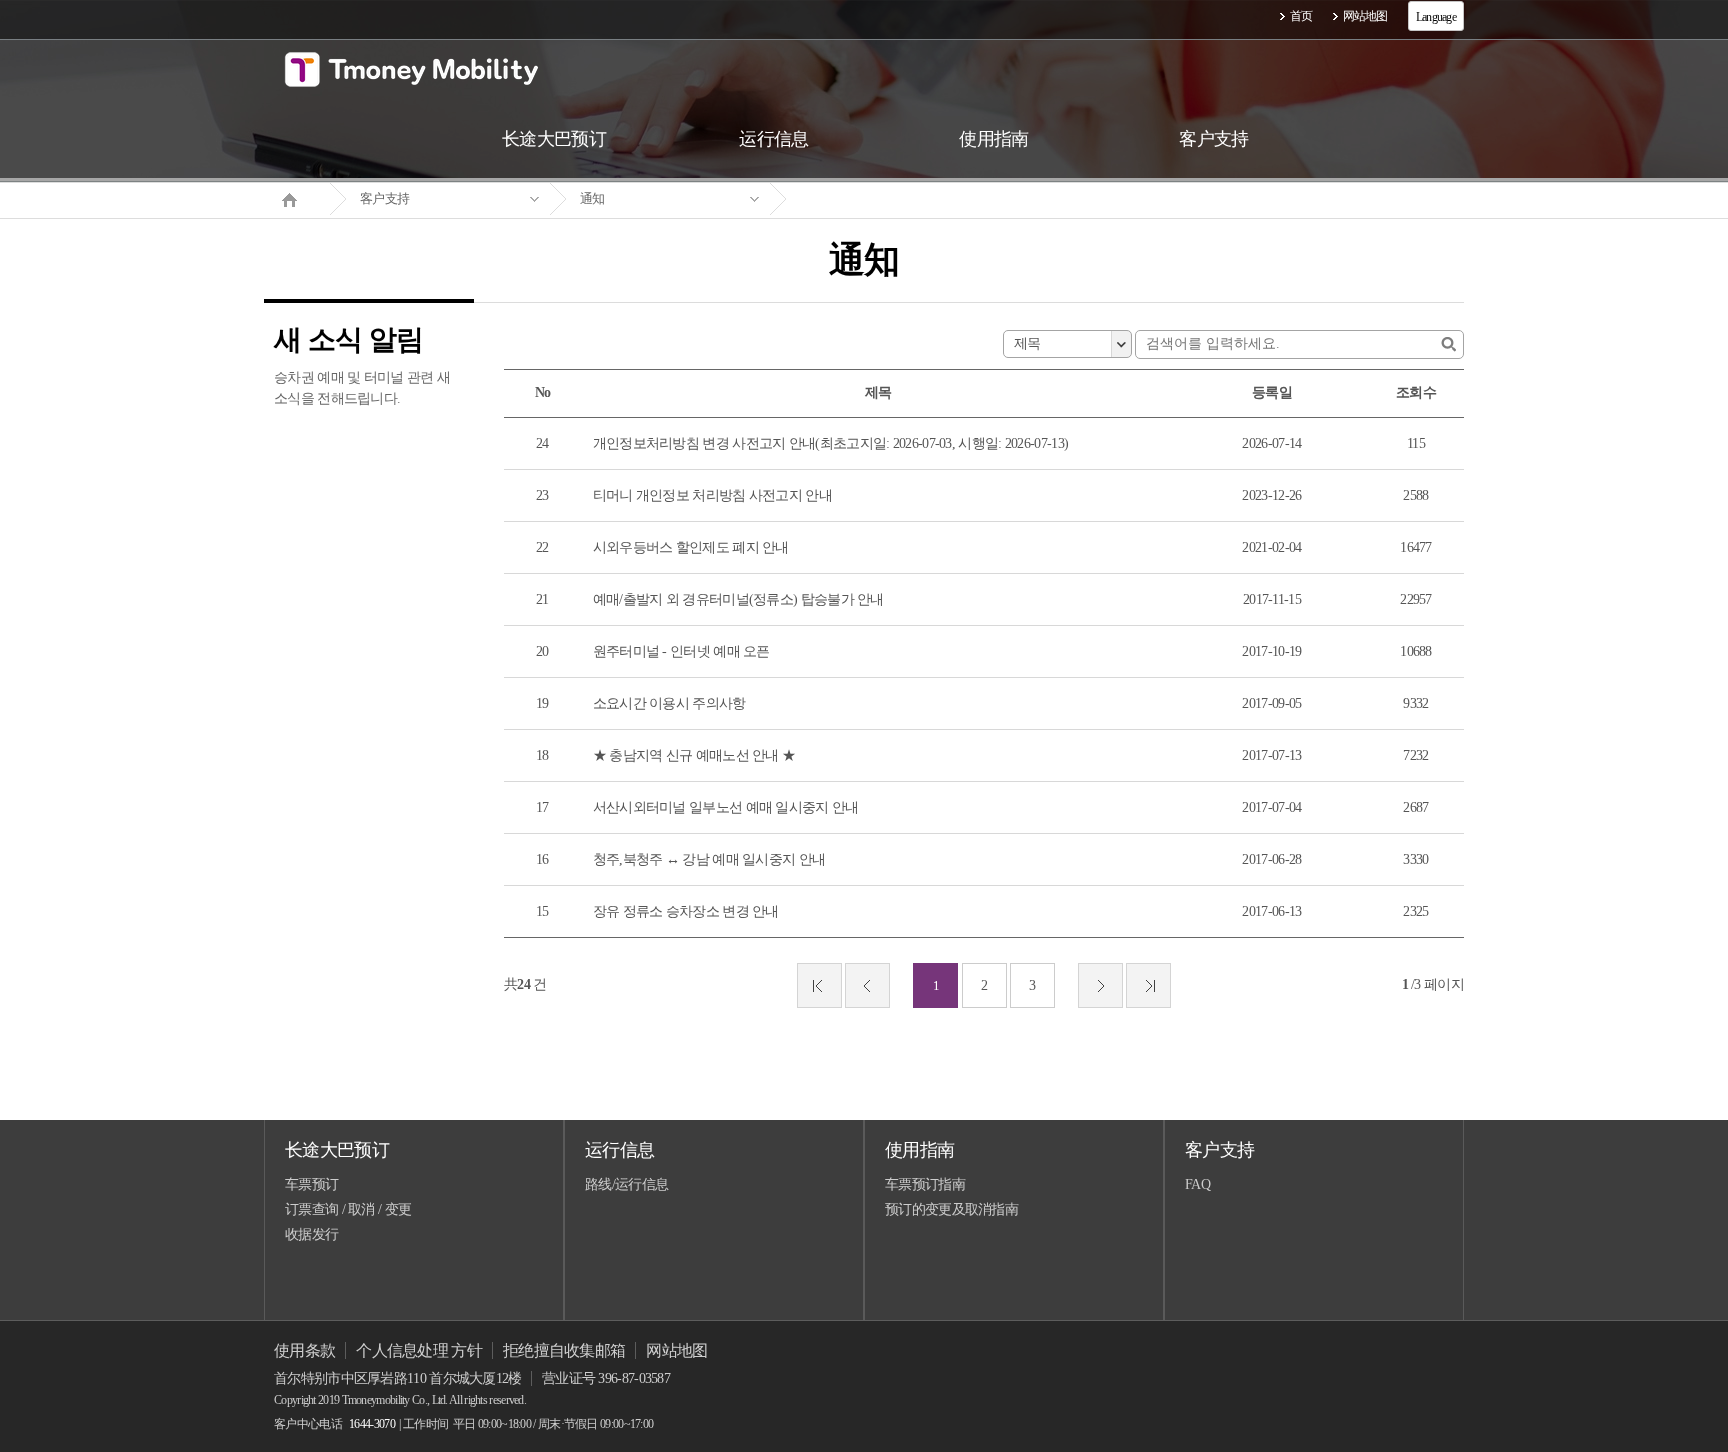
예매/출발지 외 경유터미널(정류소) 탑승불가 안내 (738, 599)
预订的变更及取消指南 (951, 1209)
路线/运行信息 (626, 1184)
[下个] (1100, 985)
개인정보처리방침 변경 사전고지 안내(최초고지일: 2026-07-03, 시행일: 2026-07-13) (831, 443)
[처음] (819, 985)
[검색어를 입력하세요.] (1448, 344)
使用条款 (304, 1350)
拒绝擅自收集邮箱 (564, 1350)
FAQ (1197, 1184)
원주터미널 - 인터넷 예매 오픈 (681, 651)
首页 (1301, 16)
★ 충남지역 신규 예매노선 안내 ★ (694, 755)
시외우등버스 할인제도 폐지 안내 (691, 547)
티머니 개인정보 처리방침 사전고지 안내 (712, 495)
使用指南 (919, 1150)
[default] (880, 199)
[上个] (867, 985)
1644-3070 (372, 1424)
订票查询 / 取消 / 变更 (348, 1209)
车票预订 (311, 1184)
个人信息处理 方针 (419, 1350)
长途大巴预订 (337, 1150)
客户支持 (384, 198)
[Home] (297, 198)
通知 (592, 198)
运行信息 (619, 1150)
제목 (1027, 343)
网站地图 (1365, 16)
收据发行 (311, 1234)
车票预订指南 (925, 1184)
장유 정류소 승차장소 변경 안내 (686, 911)
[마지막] (1148, 985)
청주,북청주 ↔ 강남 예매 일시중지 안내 (709, 859)
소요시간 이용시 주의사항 (669, 703)
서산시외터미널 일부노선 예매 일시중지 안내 (726, 807)
